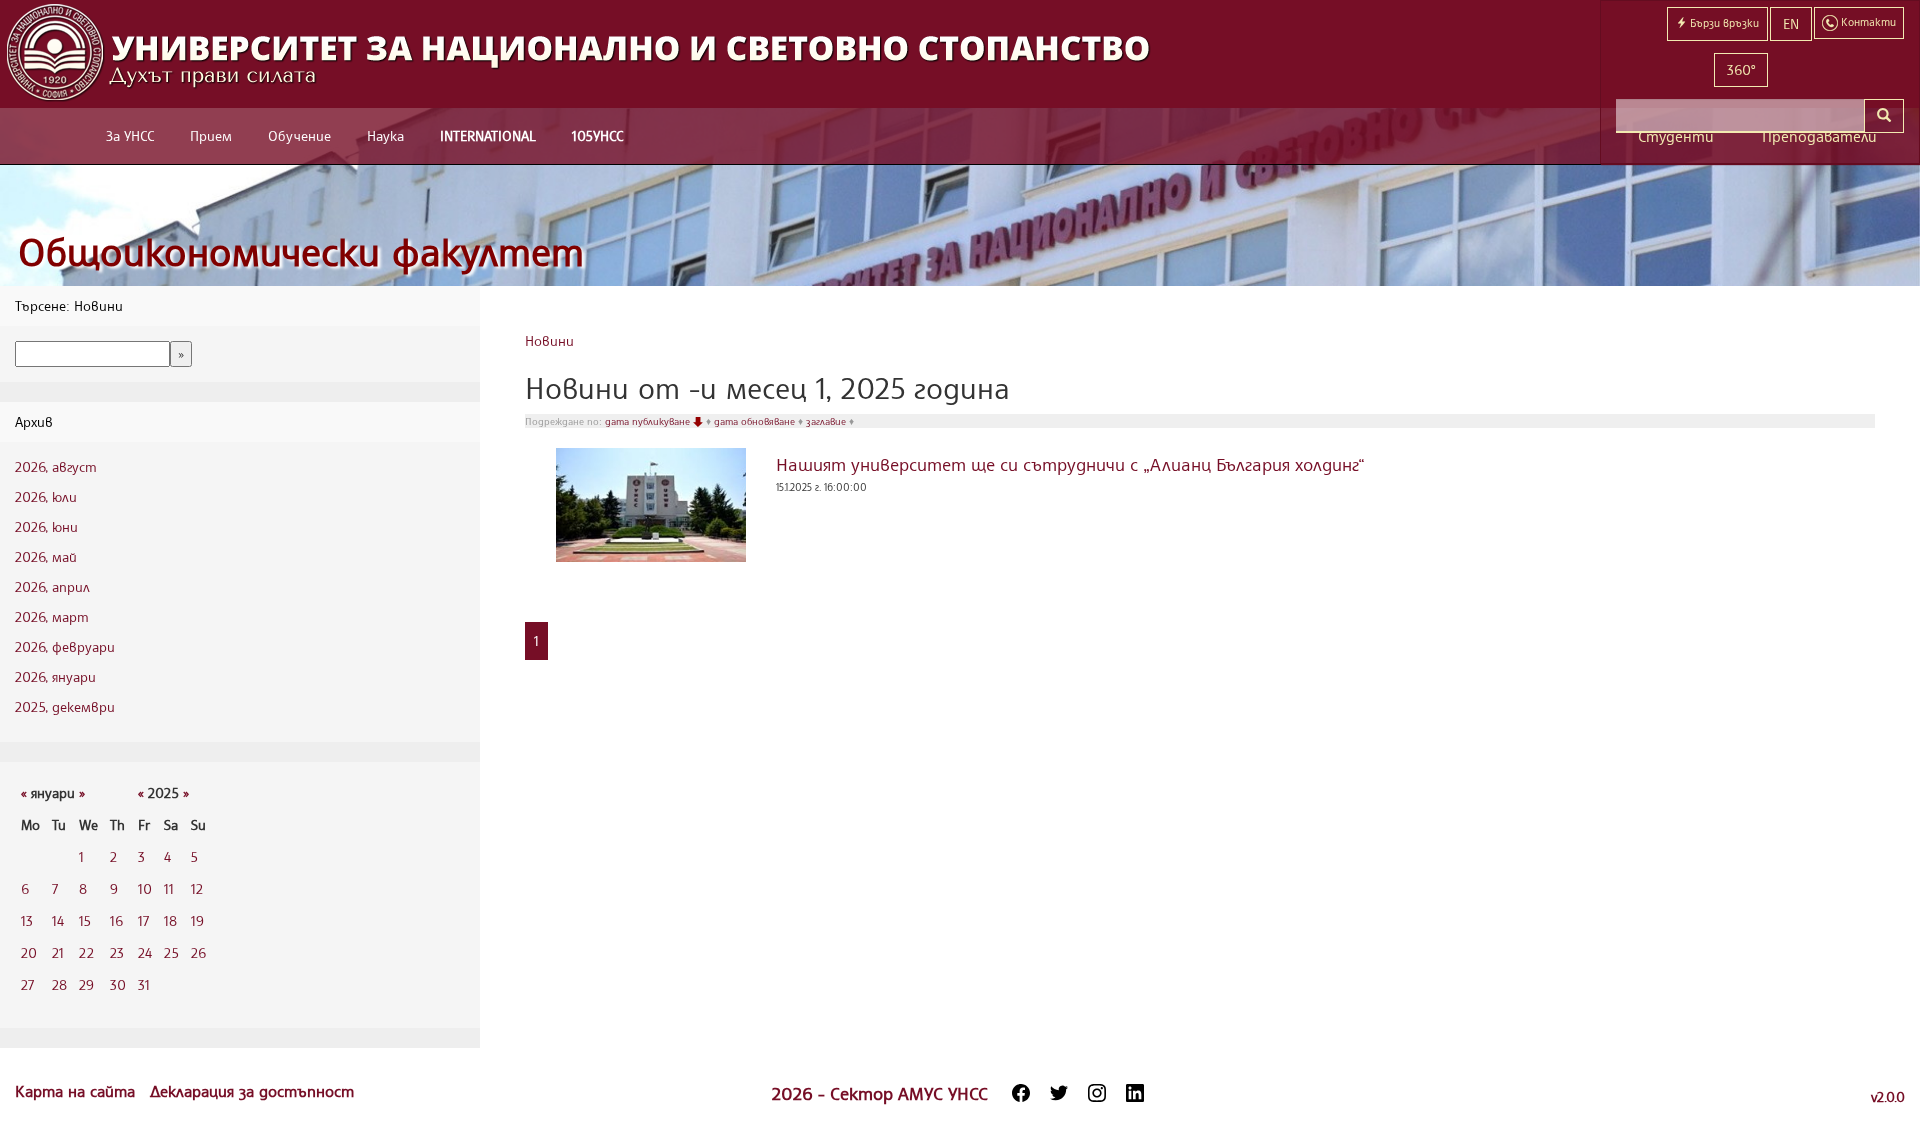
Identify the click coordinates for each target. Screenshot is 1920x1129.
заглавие (827, 421)
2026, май (46, 556)
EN (1791, 23)
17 (143, 920)
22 (86, 952)
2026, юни (46, 526)
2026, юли (46, 496)
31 (144, 984)
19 (197, 920)
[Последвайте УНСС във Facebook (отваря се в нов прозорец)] (1021, 1093)
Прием (211, 135)
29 (86, 984)
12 (197, 888)
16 (116, 920)
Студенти (1676, 136)
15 (85, 920)
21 (58, 952)
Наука (385, 135)
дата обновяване (756, 421)
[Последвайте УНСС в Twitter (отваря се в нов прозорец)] (1059, 1093)
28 (59, 984)
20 (29, 952)
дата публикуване (649, 421)
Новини (549, 340)
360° (1741, 69)
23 (117, 952)
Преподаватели (1819, 136)
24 (145, 952)
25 (171, 952)
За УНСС (130, 135)
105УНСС (597, 135)
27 (27, 984)
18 (170, 920)
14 (58, 920)
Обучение (299, 135)
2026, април (52, 586)
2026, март (52, 616)
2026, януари (55, 676)
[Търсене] (1884, 116)
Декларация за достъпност (252, 1091)
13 (27, 920)
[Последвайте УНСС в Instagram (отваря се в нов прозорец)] (1097, 1093)
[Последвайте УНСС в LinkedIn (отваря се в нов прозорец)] (1135, 1093)
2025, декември (65, 706)
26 (198, 952)
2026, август (56, 466)
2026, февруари (65, 646)
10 (145, 888)
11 (169, 888)
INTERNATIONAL (488, 135)
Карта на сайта (77, 1091)
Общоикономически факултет (301, 251)
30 (118, 984)
